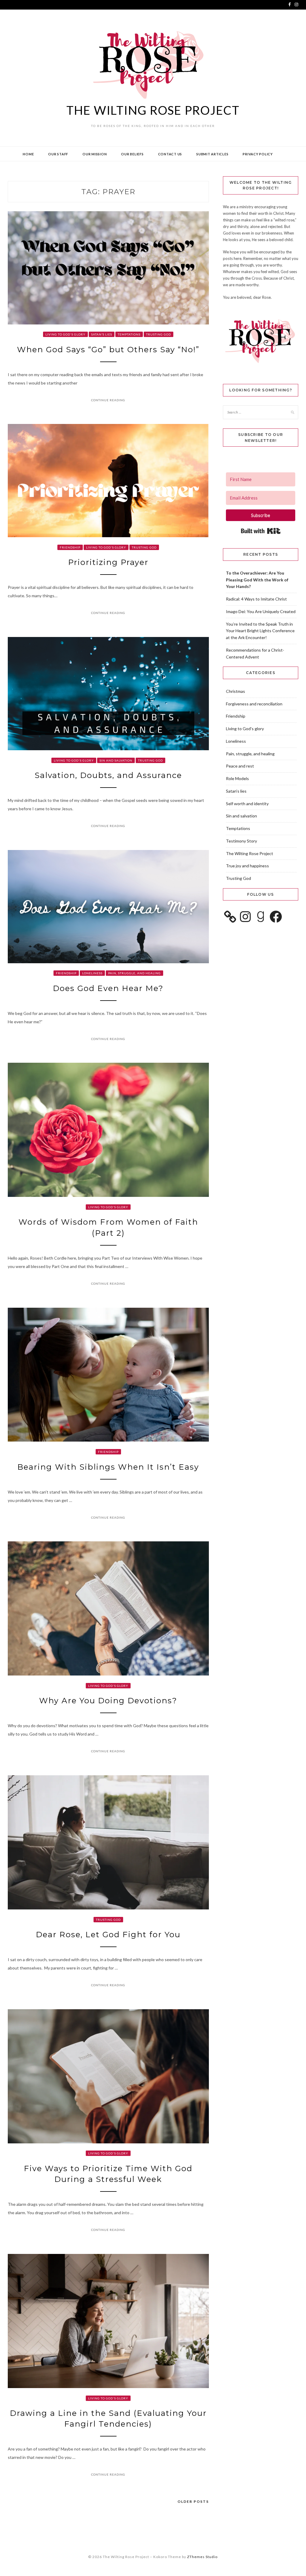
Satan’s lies (102, 334)
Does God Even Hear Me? (108, 988)
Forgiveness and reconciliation (254, 704)
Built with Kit (261, 531)
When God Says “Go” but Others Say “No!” (108, 350)
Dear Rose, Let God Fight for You (108, 1935)
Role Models (237, 778)
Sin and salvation (116, 760)
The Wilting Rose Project (153, 110)
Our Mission (95, 154)
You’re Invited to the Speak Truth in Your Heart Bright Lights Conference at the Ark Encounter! (260, 631)
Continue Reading (108, 400)
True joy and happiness (247, 866)
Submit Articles (212, 154)
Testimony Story (241, 841)
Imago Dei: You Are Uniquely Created (261, 611)
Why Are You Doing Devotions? (108, 1701)
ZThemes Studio (202, 2557)
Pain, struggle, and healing (134, 973)
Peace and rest (240, 766)
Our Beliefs (132, 154)
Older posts (193, 2501)
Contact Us (170, 154)
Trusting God (159, 334)
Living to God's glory (65, 334)
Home (28, 154)
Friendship (70, 547)
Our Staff (58, 154)
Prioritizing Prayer (108, 562)
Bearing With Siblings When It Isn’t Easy (108, 1467)
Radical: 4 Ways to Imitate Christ (256, 599)
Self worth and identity (247, 804)
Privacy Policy (258, 154)
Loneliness (92, 973)
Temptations (129, 334)
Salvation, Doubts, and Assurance (108, 775)
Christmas (235, 691)
